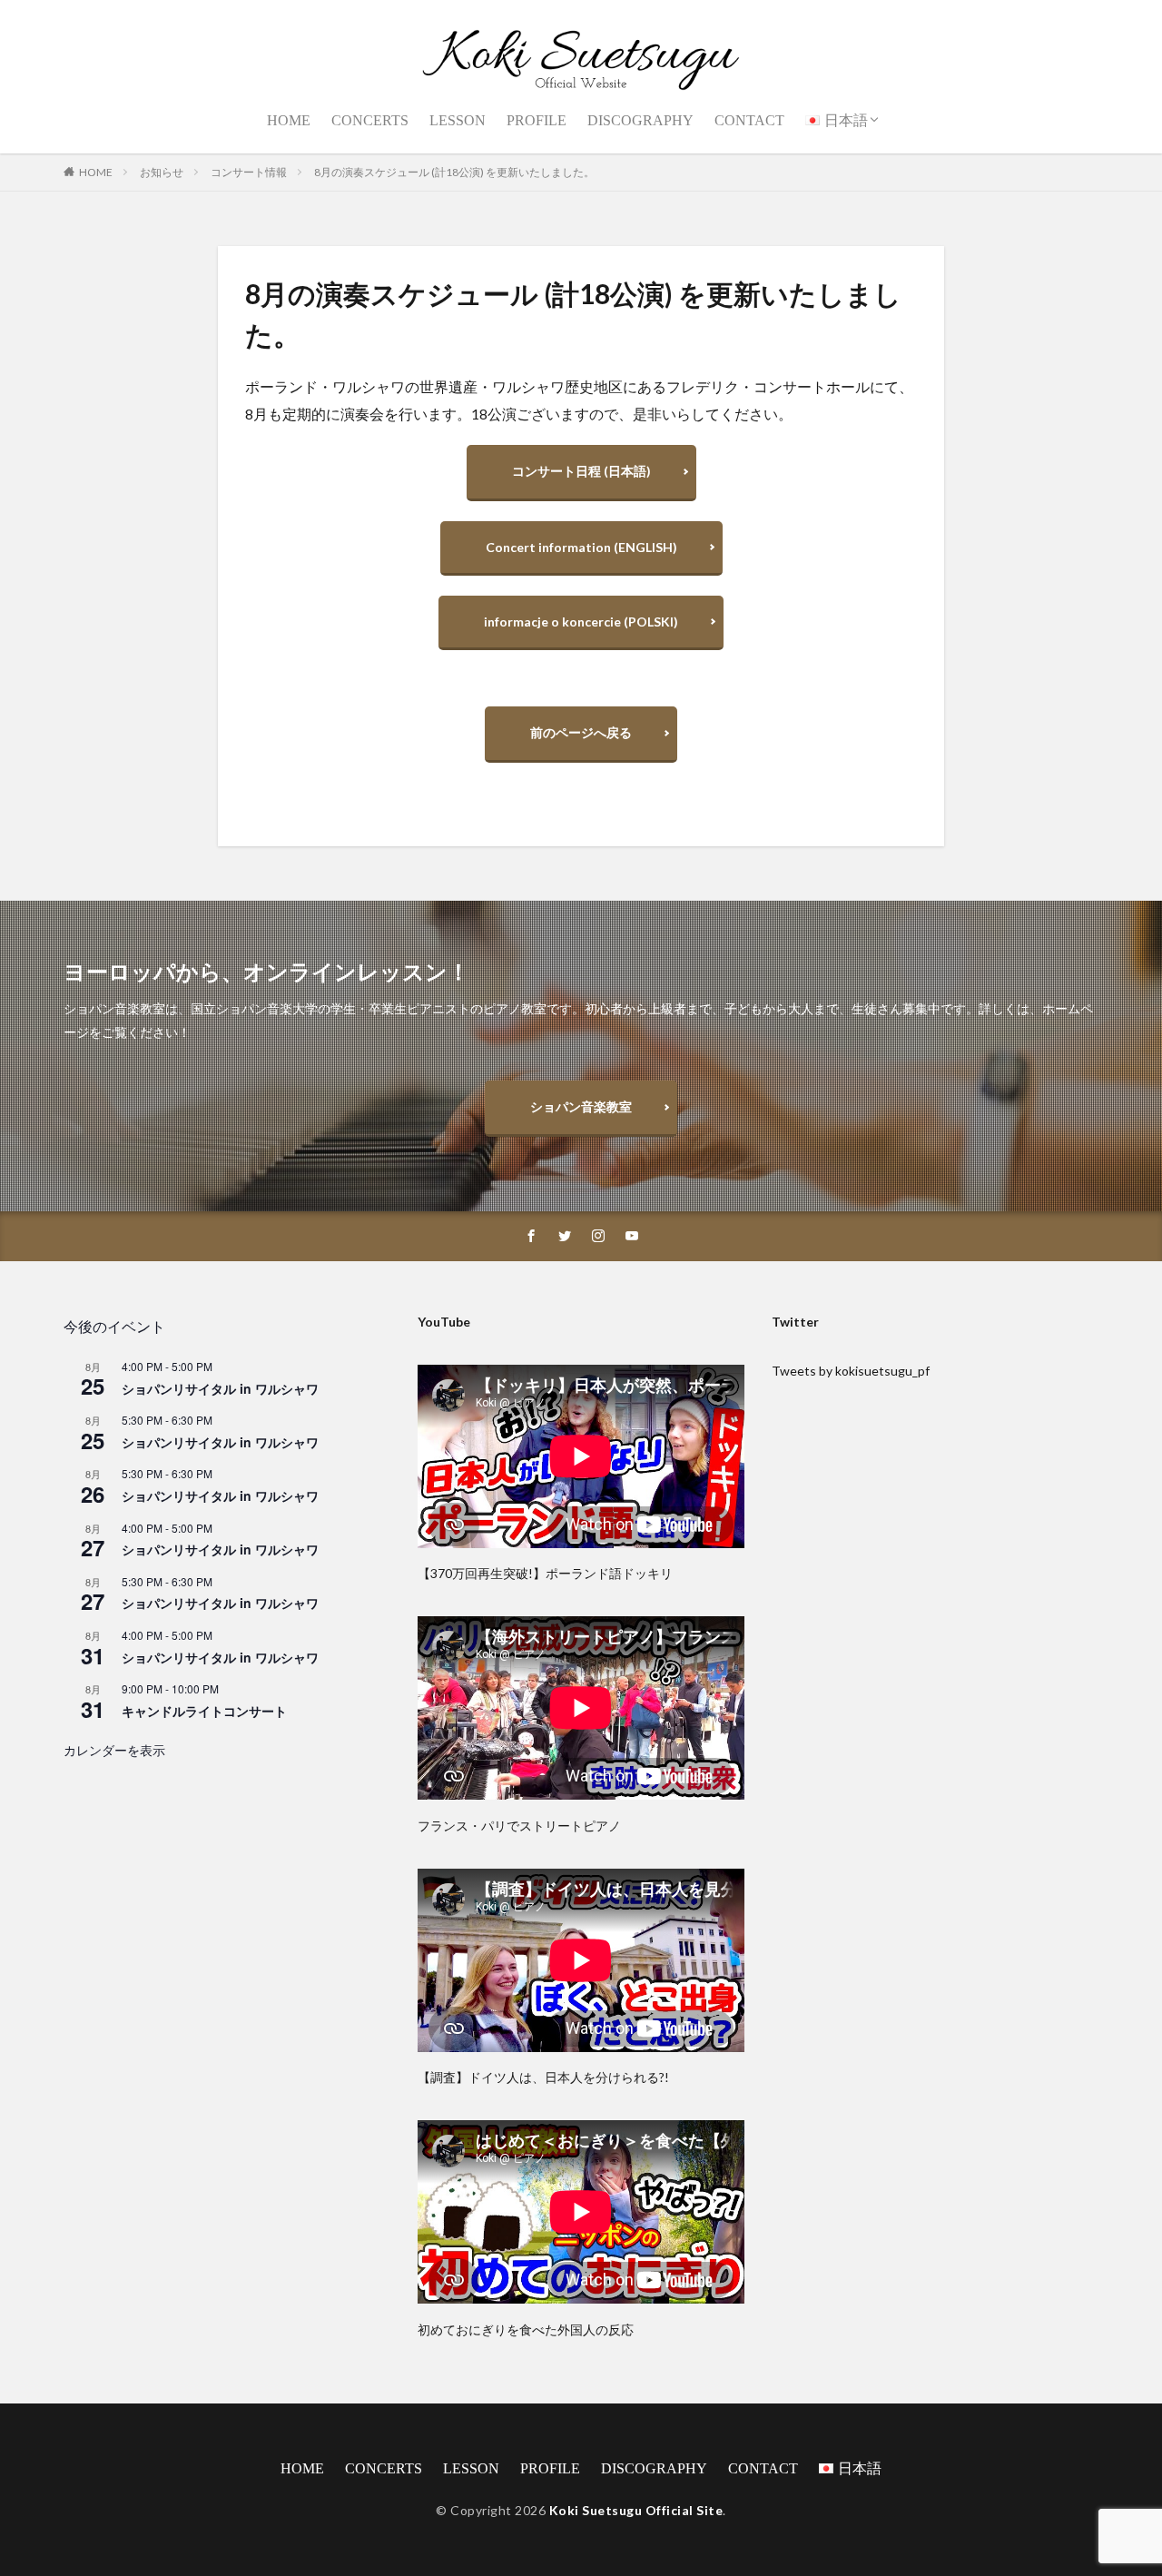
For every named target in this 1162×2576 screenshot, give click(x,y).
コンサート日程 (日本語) (581, 471)
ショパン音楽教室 (581, 1106)
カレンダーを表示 (114, 1750)
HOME (289, 120)
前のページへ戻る (581, 732)
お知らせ (162, 172)
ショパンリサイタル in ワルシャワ (220, 1388)
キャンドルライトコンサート (204, 1711)
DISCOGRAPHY (640, 120)
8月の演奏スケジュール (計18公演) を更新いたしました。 (454, 172)
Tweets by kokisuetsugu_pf (851, 1371)
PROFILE (537, 120)
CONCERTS (370, 120)
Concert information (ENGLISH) (581, 547)
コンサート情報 (249, 172)
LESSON (458, 120)
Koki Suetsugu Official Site (636, 2510)
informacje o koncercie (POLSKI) (581, 622)
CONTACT (749, 120)
